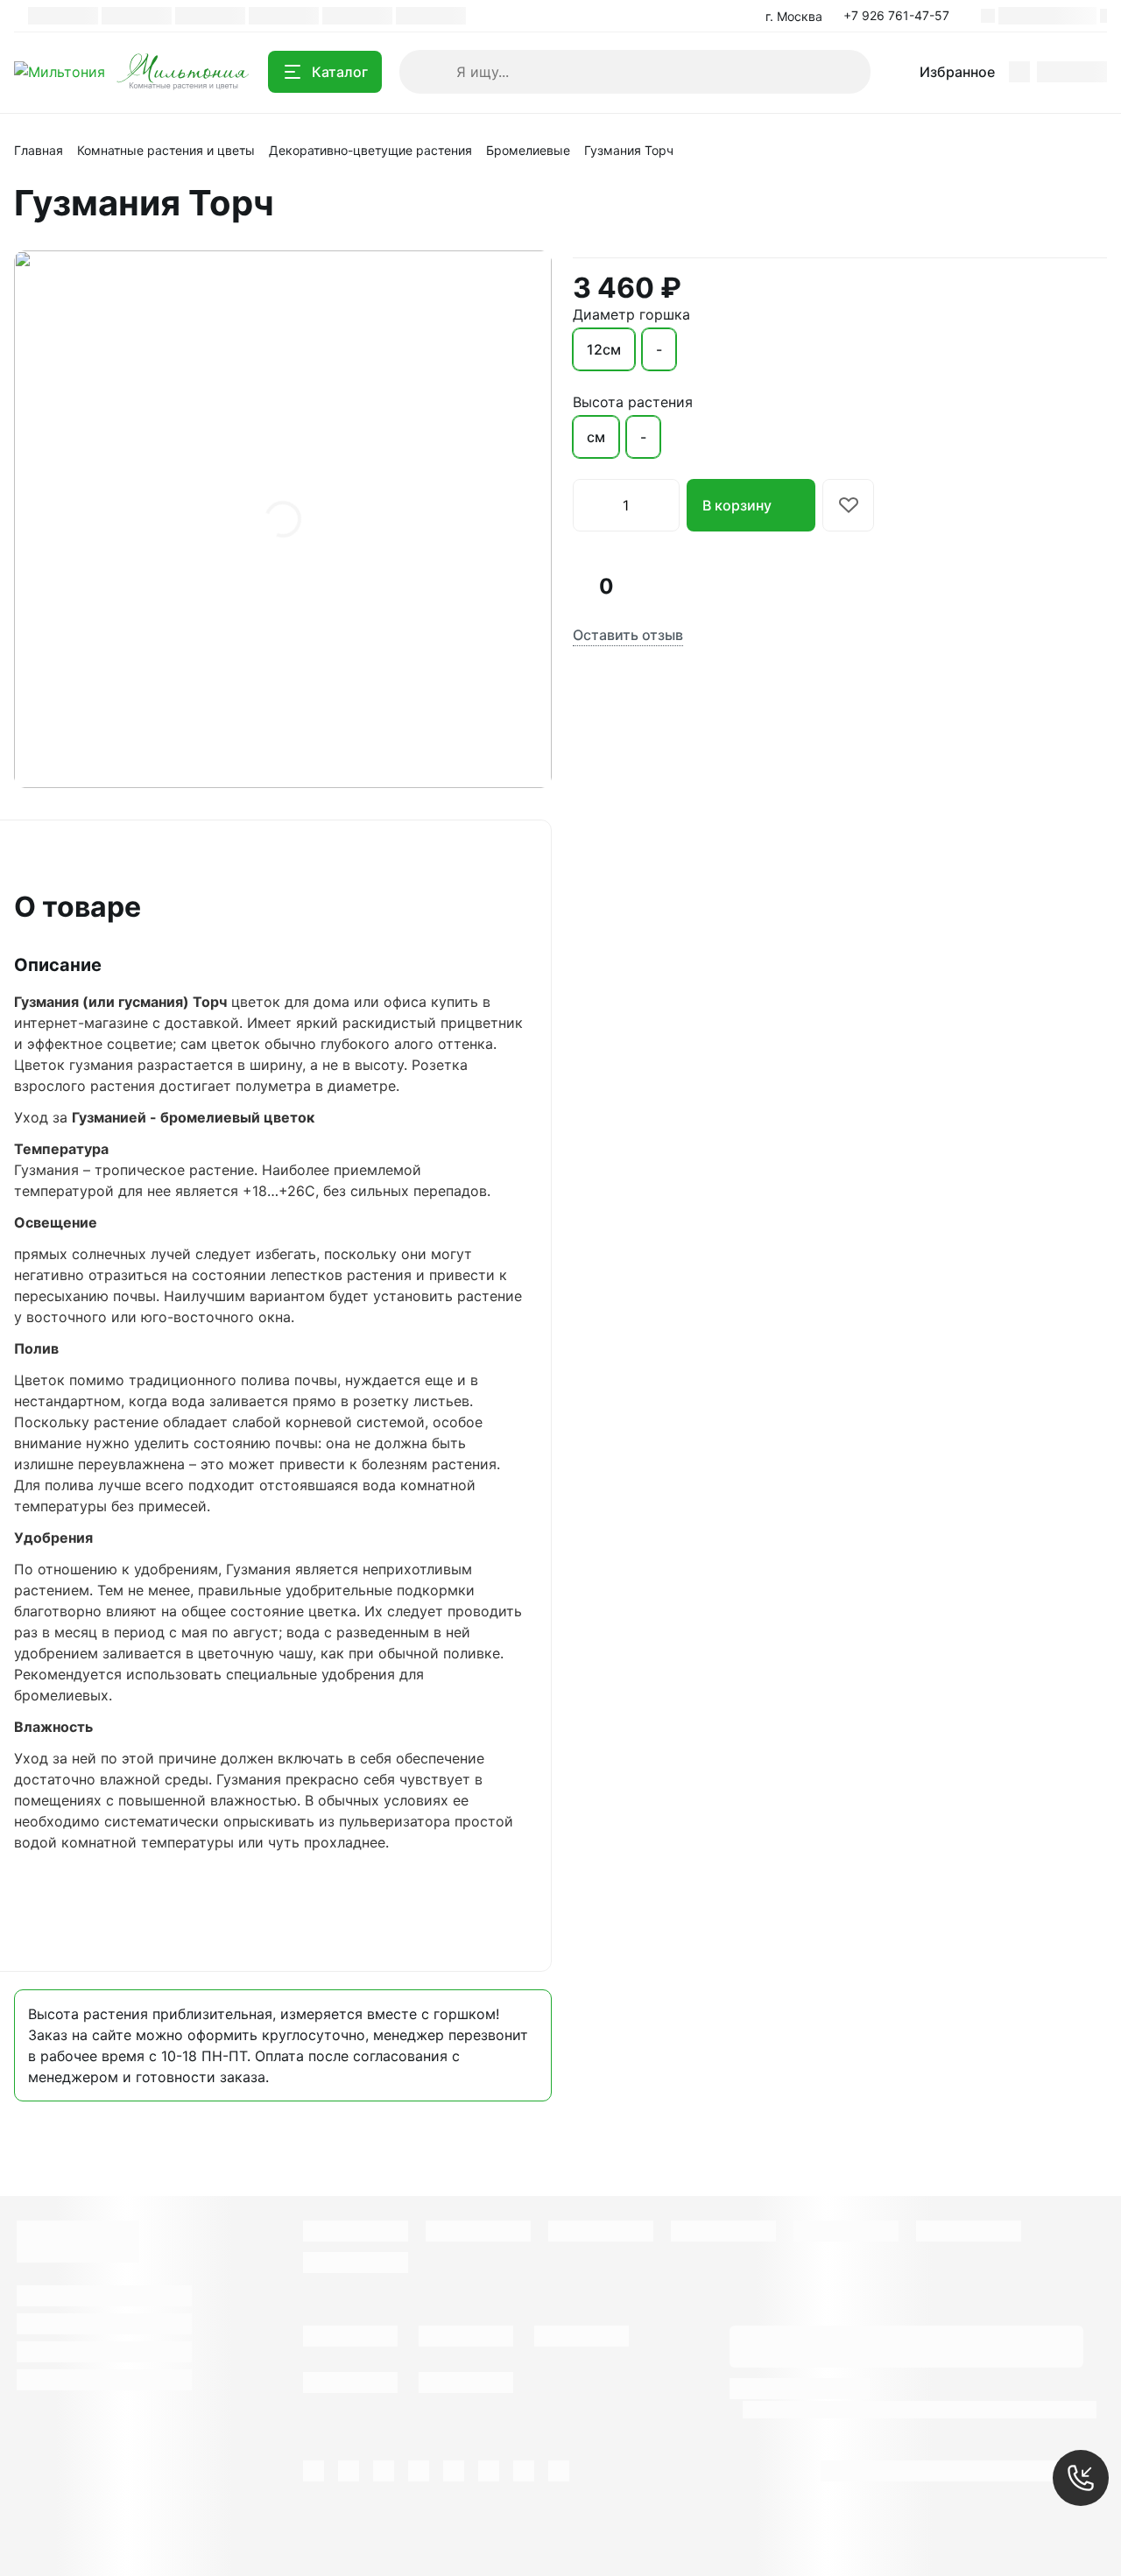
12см (604, 349)
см (596, 437)
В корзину (737, 505)
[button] (902, 16)
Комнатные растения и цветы (166, 150)
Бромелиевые (528, 150)
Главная (39, 150)
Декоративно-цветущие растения (370, 150)
